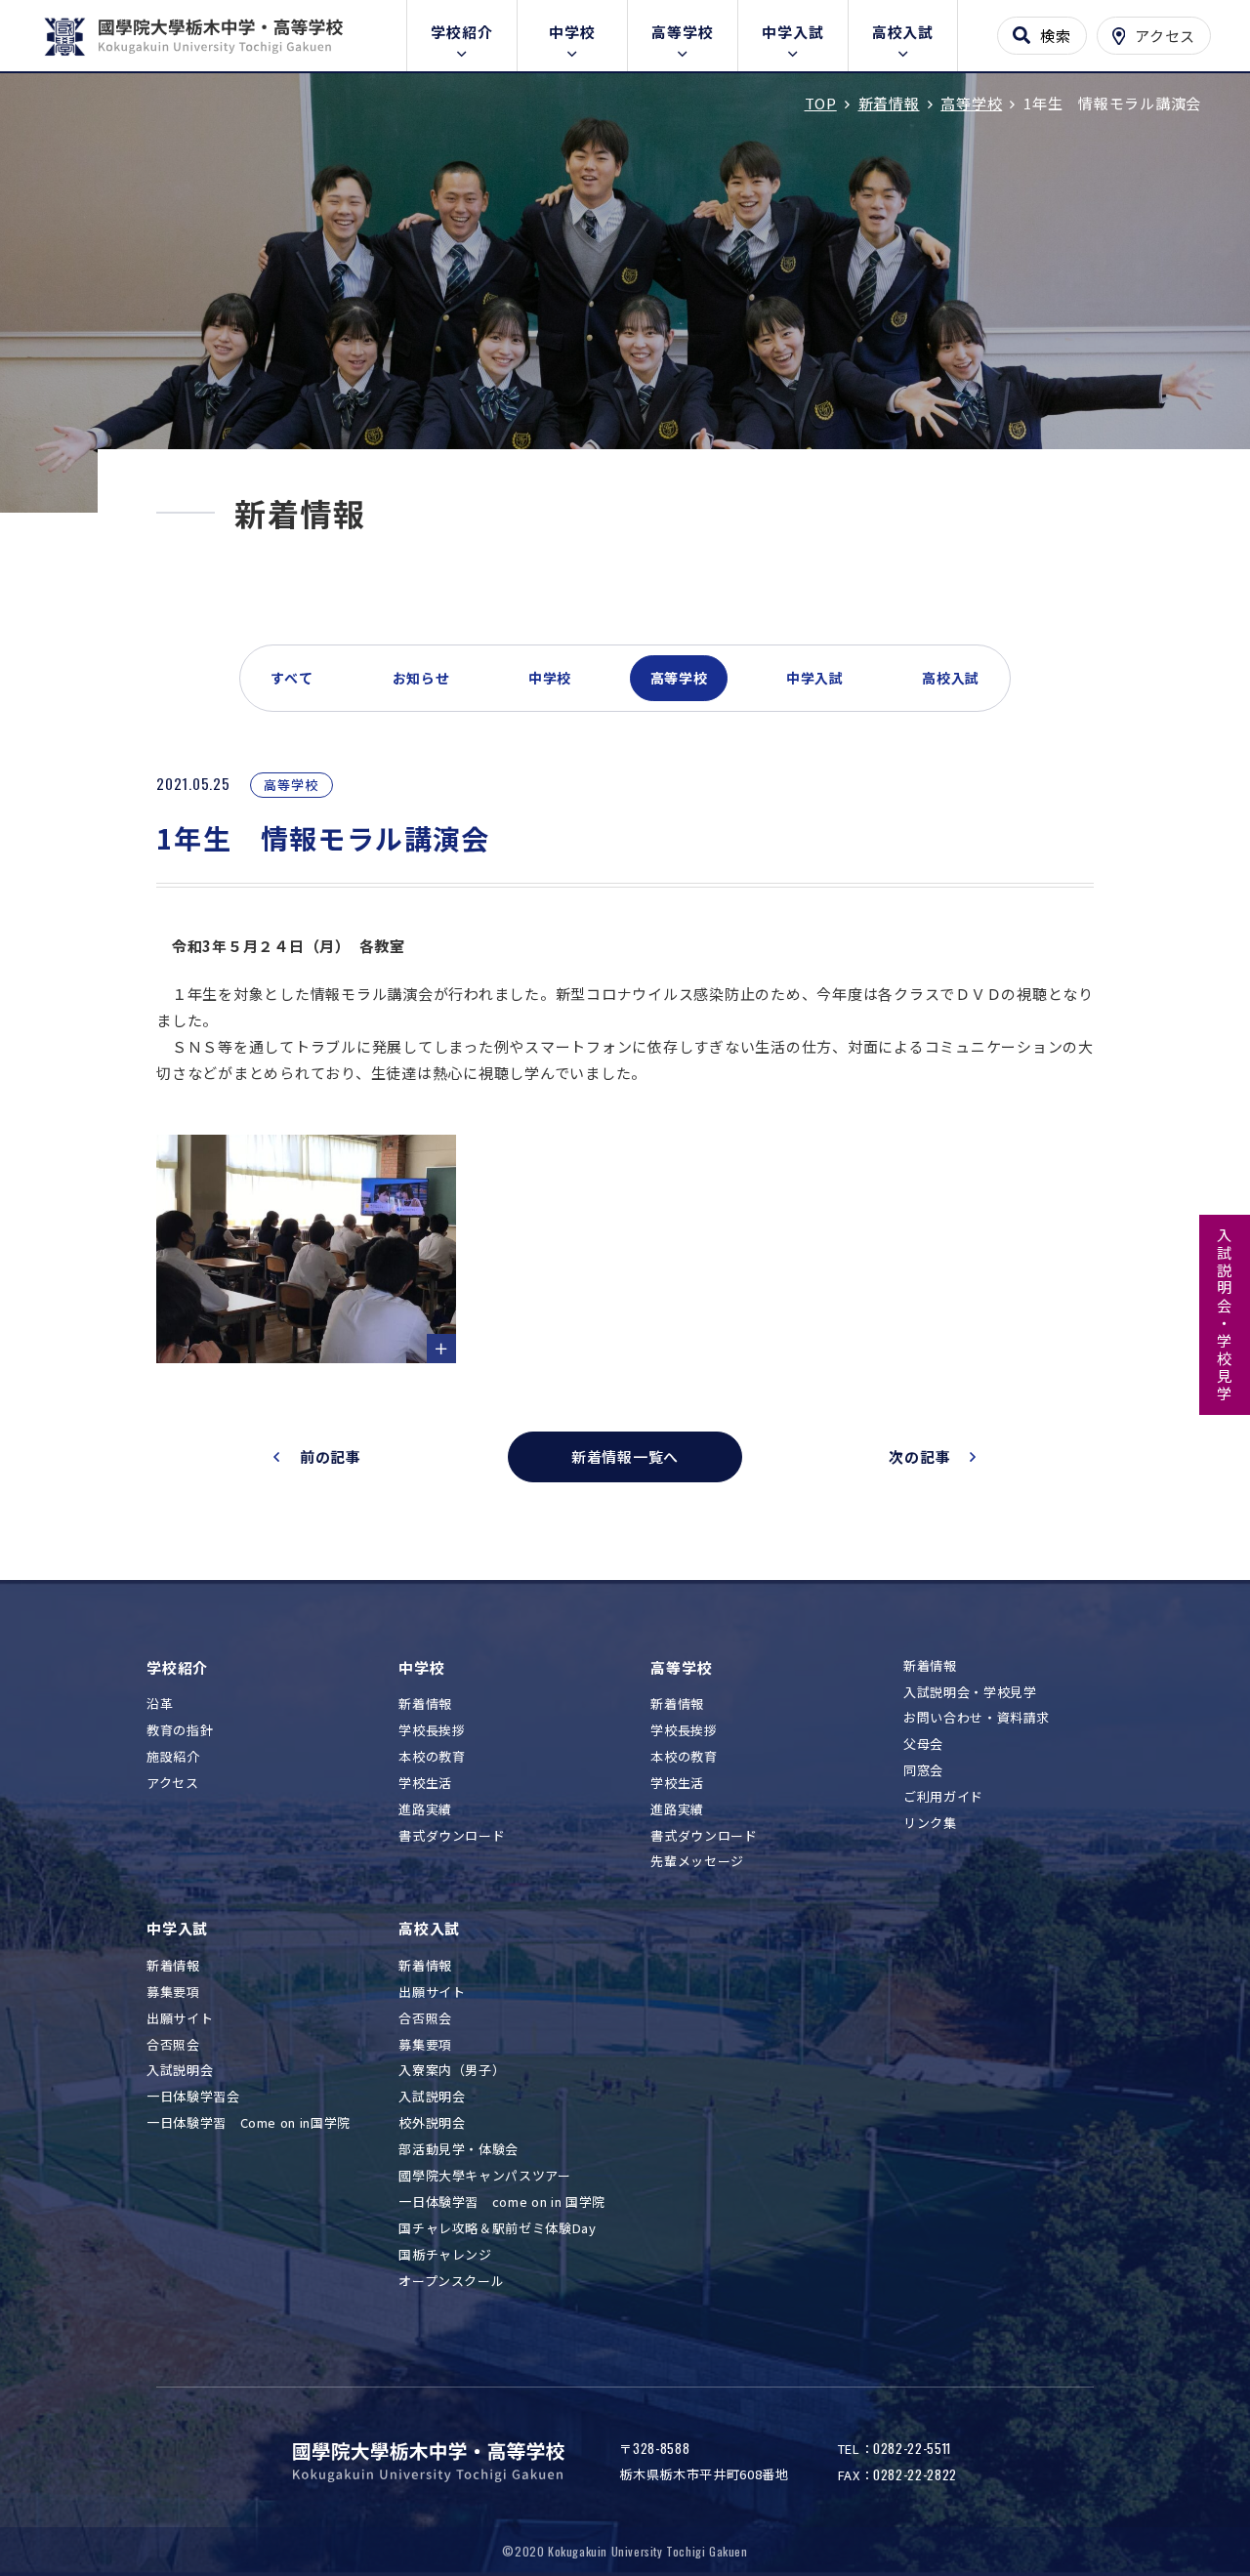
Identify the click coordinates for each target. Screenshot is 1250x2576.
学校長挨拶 (432, 1731)
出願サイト (180, 2019)
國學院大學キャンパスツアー (484, 2176)
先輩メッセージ (697, 1862)
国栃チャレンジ (445, 2255)
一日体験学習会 (193, 2097)
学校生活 (425, 1784)
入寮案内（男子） (452, 2071)
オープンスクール (451, 2282)
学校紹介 (461, 32)
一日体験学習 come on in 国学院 (502, 2202)
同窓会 (923, 1771)
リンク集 (930, 1824)
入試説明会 (180, 2071)
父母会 (923, 1745)
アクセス (173, 1784)
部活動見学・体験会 (458, 2150)
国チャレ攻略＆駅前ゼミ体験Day (497, 2229)
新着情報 (425, 1704)
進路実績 (425, 1810)
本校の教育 (432, 1757)
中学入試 (792, 32)
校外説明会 (432, 2123)
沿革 (160, 1704)
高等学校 (682, 32)
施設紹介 (173, 1757)
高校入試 (903, 32)
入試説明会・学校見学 (1225, 1315)
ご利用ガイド (943, 1797)
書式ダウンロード (452, 1836)
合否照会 (173, 2045)
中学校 (572, 32)
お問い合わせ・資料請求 (977, 1718)
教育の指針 (180, 1731)
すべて (292, 678)
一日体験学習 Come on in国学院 (249, 2123)
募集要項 (173, 1993)
